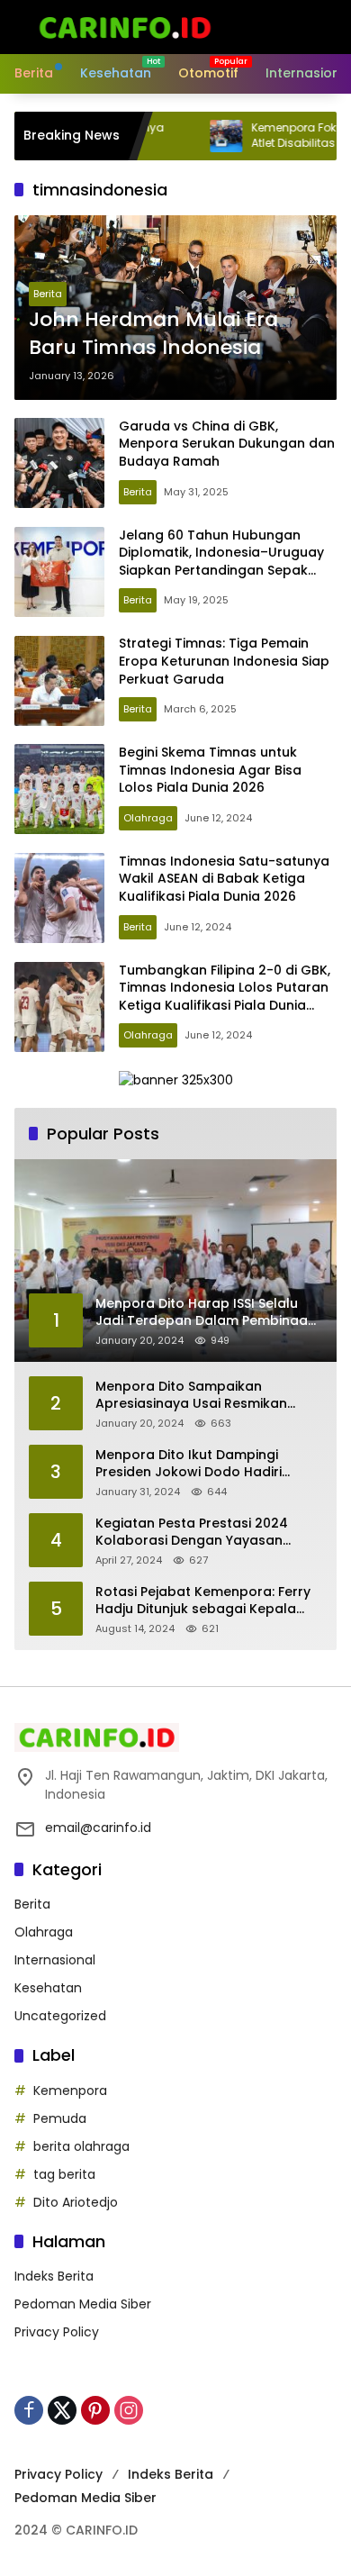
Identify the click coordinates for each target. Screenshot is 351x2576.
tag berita (64, 2174)
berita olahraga (81, 2146)
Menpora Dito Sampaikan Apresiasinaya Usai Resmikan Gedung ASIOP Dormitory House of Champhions (209, 1396)
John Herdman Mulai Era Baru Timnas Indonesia (153, 334)
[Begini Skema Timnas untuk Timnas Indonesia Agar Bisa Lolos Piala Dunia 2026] (59, 789)
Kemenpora (70, 2091)
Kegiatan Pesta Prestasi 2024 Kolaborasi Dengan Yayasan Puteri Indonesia (192, 1533)
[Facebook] (29, 2410)
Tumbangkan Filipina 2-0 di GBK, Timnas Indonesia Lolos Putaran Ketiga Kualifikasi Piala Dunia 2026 (225, 997)
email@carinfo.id (98, 1828)
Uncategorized (60, 2016)
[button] (265, 27)
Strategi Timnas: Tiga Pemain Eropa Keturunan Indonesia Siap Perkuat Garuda (224, 661)
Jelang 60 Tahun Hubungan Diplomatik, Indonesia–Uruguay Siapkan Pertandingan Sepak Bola (221, 562)
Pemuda (60, 2118)
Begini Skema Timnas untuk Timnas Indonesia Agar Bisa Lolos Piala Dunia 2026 (210, 770)
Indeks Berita (54, 2276)
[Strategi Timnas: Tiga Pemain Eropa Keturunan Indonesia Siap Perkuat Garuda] (59, 681)
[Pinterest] (95, 2410)
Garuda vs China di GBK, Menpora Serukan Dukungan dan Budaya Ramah (227, 444)
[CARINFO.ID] (125, 26)
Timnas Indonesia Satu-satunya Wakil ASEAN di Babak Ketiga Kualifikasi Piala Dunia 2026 (224, 879)
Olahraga (148, 818)
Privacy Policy (57, 2332)
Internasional (55, 1960)
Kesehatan (48, 1988)
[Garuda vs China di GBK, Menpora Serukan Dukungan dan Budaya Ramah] (59, 463)
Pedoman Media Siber (83, 2304)
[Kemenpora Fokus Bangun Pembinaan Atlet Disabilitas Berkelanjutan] (186, 136)
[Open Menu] (295, 27)
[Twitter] (62, 2410)
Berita (48, 294)
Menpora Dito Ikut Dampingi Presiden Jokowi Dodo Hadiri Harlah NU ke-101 (189, 1464)
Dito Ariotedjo (76, 2202)
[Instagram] (129, 2410)
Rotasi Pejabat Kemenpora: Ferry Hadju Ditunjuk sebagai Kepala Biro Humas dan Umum (203, 1601)
